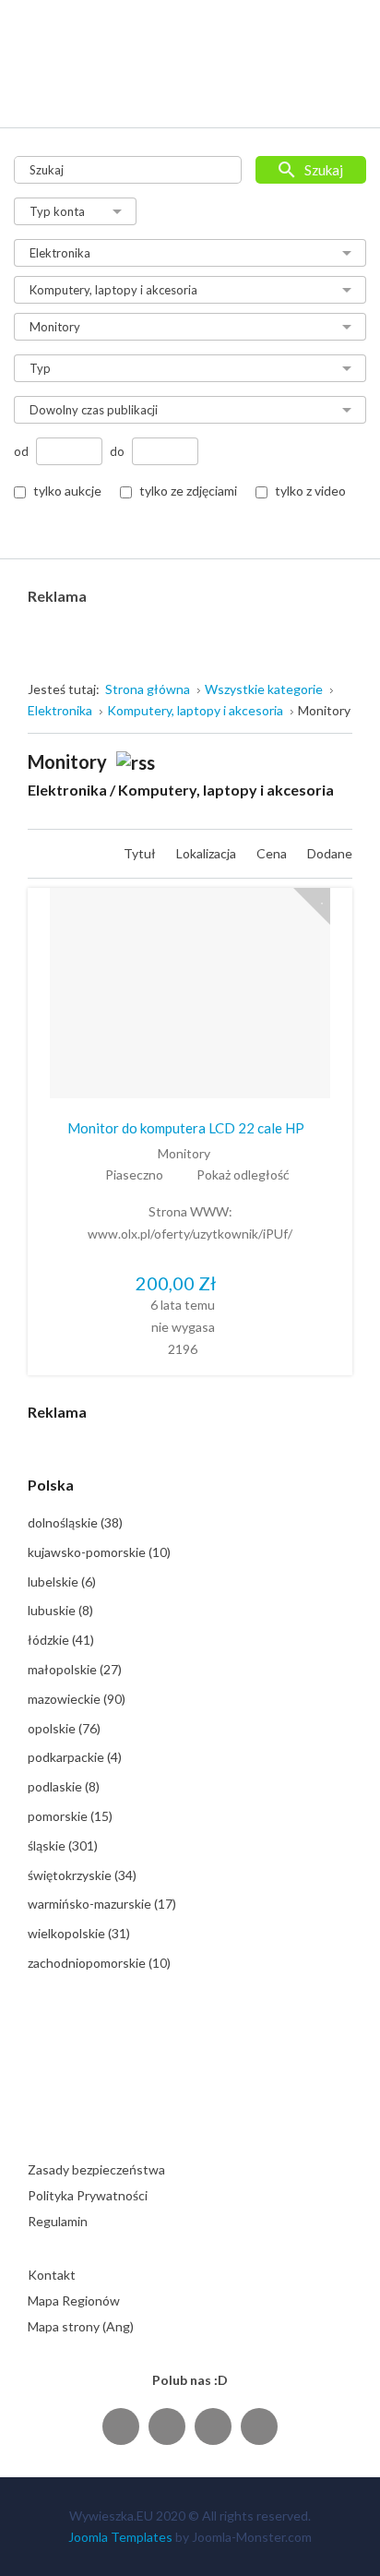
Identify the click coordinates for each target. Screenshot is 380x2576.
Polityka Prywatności (88, 2195)
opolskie (64, 1728)
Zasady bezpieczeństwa (96, 2169)
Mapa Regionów (74, 2300)
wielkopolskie (79, 1933)
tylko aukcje (67, 491)
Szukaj (324, 170)
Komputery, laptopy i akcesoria (226, 790)
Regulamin (58, 2221)
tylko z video (310, 491)
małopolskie (75, 1669)
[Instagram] (213, 2426)
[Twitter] (167, 2426)
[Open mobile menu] (340, 95)
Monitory (184, 1153)
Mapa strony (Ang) (81, 2326)
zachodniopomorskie (99, 1963)
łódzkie (61, 1640)
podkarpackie (75, 1757)
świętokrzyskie (82, 1875)
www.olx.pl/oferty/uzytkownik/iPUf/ (190, 1234)
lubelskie (62, 1582)
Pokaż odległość (243, 1174)
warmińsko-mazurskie (102, 1904)
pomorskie (70, 1816)
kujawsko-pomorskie (99, 1552)
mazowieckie (77, 1699)
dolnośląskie (75, 1522)
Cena (273, 853)
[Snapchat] (259, 2426)
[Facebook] (121, 2426)
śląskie (63, 1845)
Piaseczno (134, 1174)
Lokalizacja (208, 853)
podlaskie (64, 1786)
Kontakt (52, 2275)
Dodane (330, 853)
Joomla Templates (120, 2537)
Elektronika (67, 790)
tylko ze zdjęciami (188, 491)
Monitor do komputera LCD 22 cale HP (186, 1128)
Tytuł (141, 853)
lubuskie (60, 1610)
